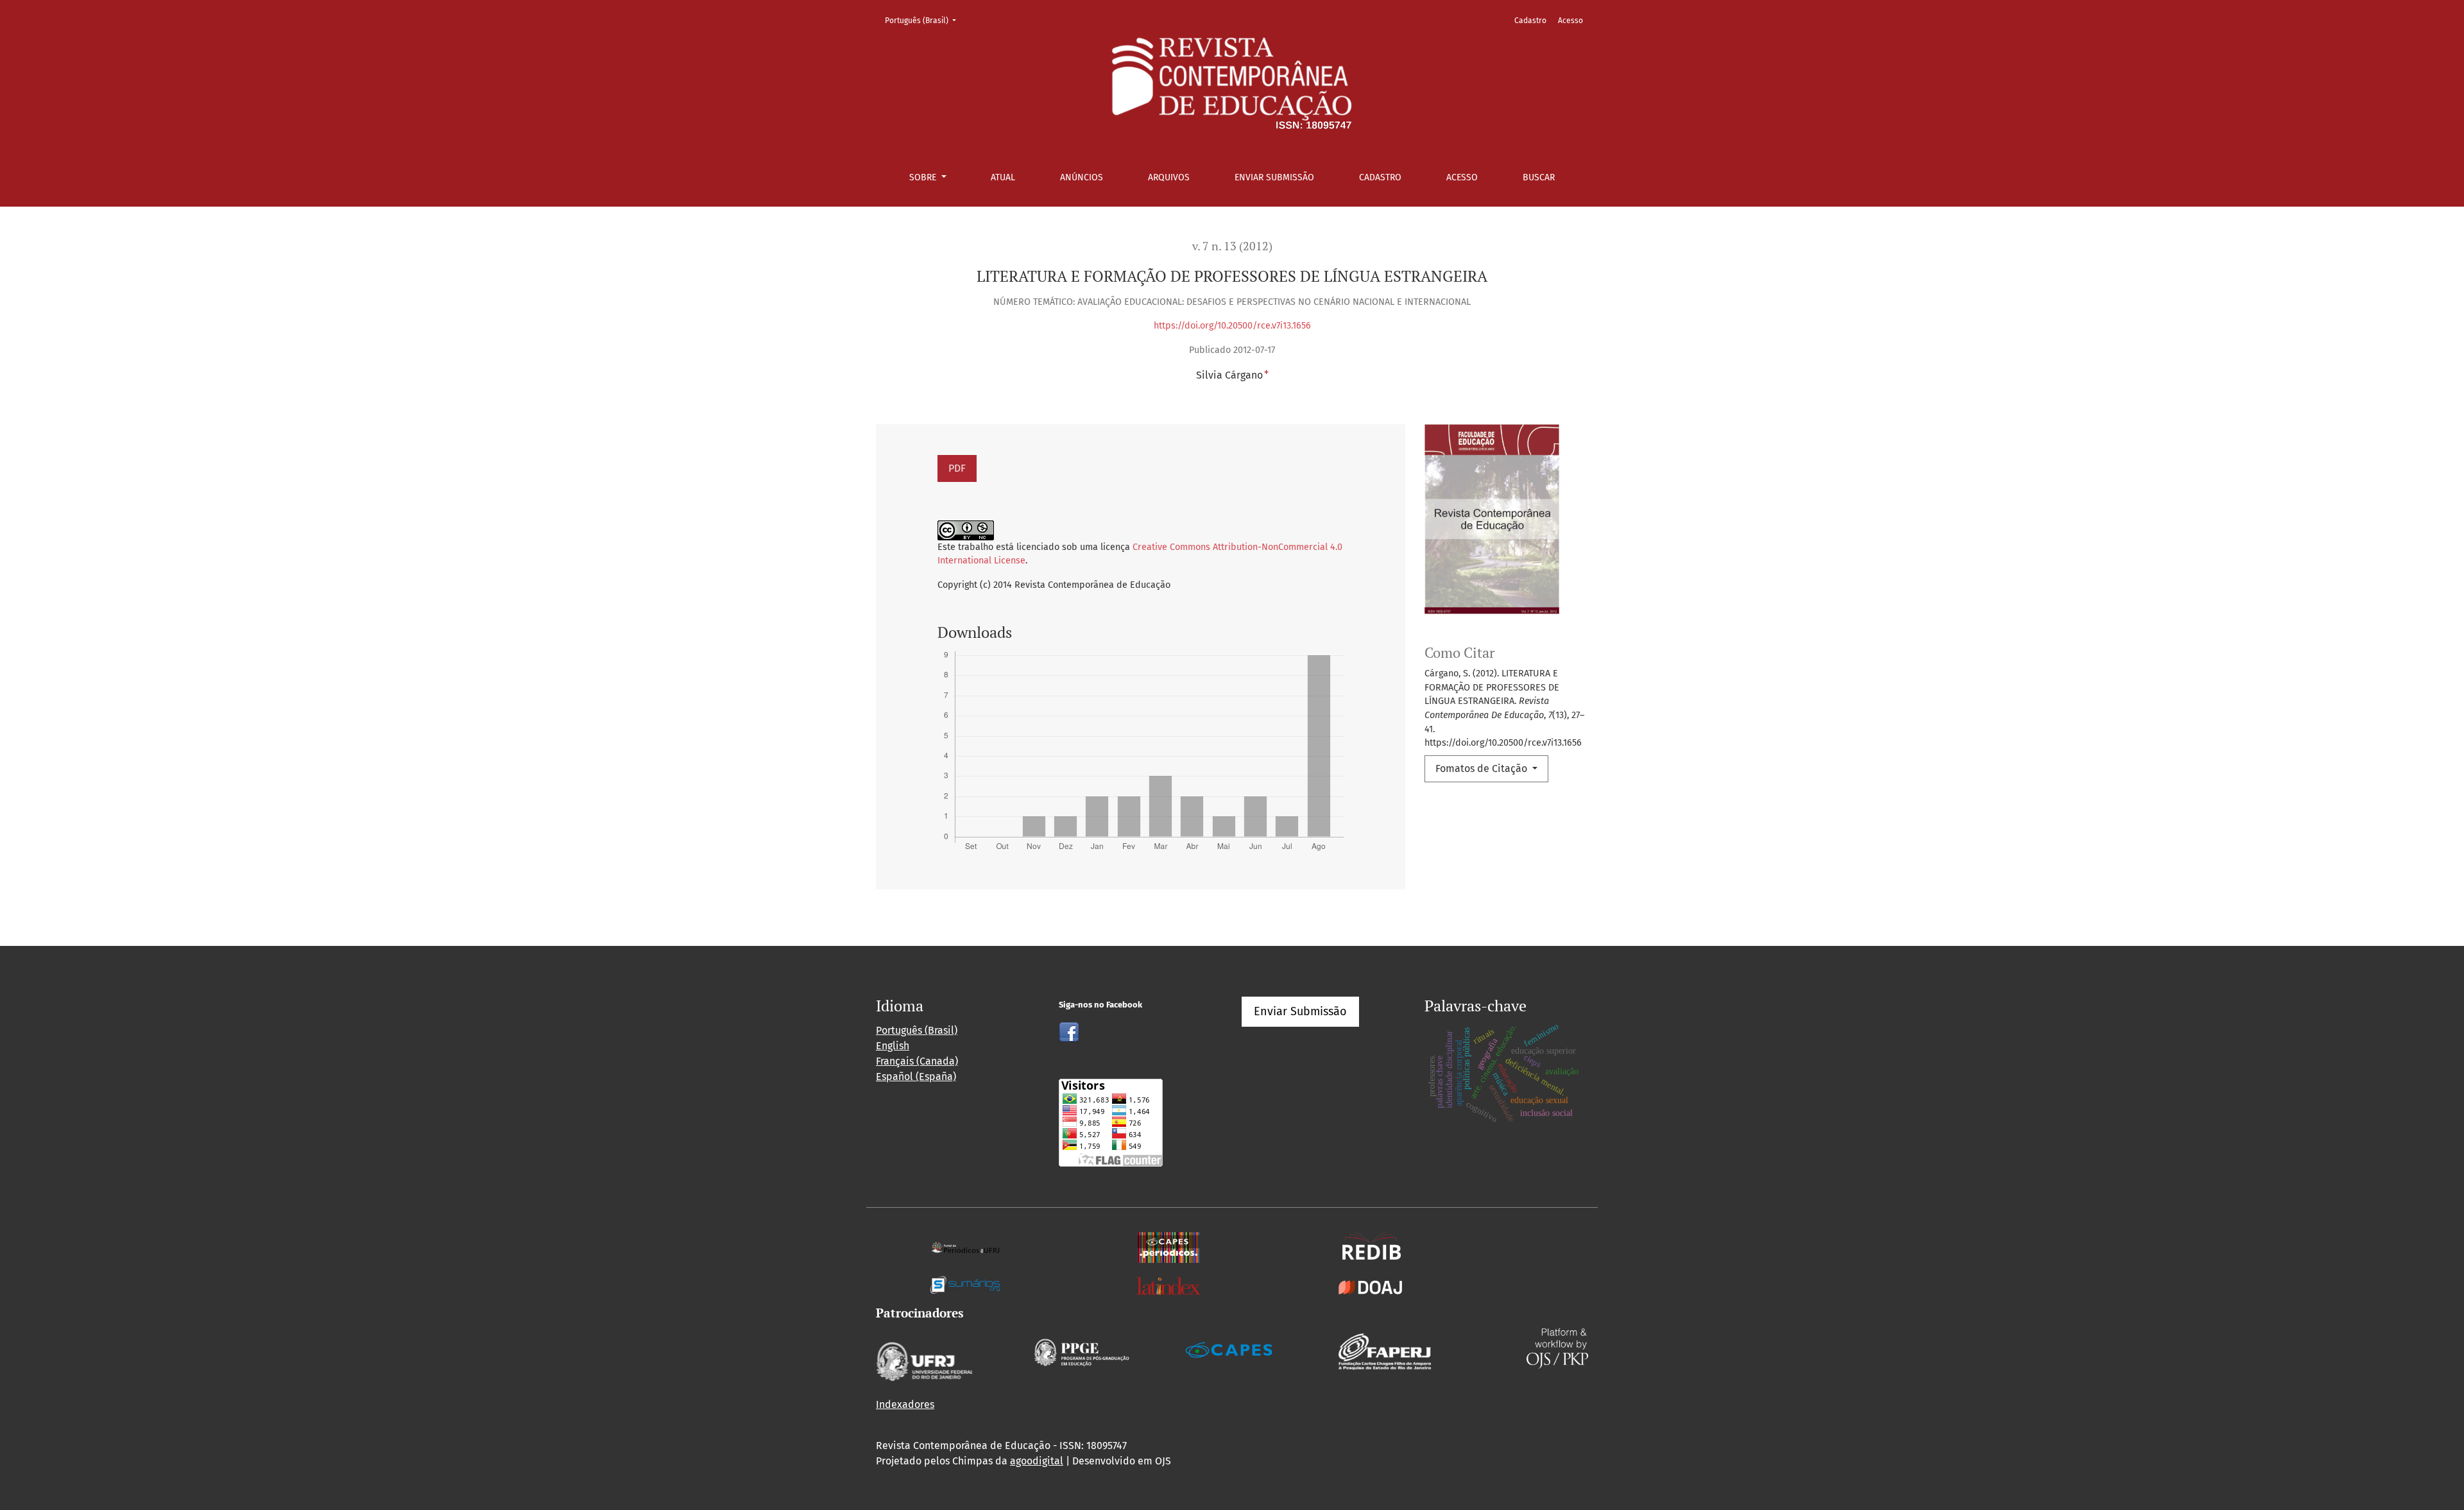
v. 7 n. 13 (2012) (1232, 246)
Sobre (924, 177)
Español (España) (916, 1077)
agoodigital (1037, 1461)
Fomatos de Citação (1483, 768)
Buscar (1539, 177)
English (893, 1046)
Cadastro (1380, 177)
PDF (957, 468)
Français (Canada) (917, 1061)
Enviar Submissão (1274, 177)
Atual (1003, 177)
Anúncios (1082, 177)
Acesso (1462, 177)
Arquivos (1169, 177)
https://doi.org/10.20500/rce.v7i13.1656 (1232, 326)
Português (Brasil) (924, 20)
